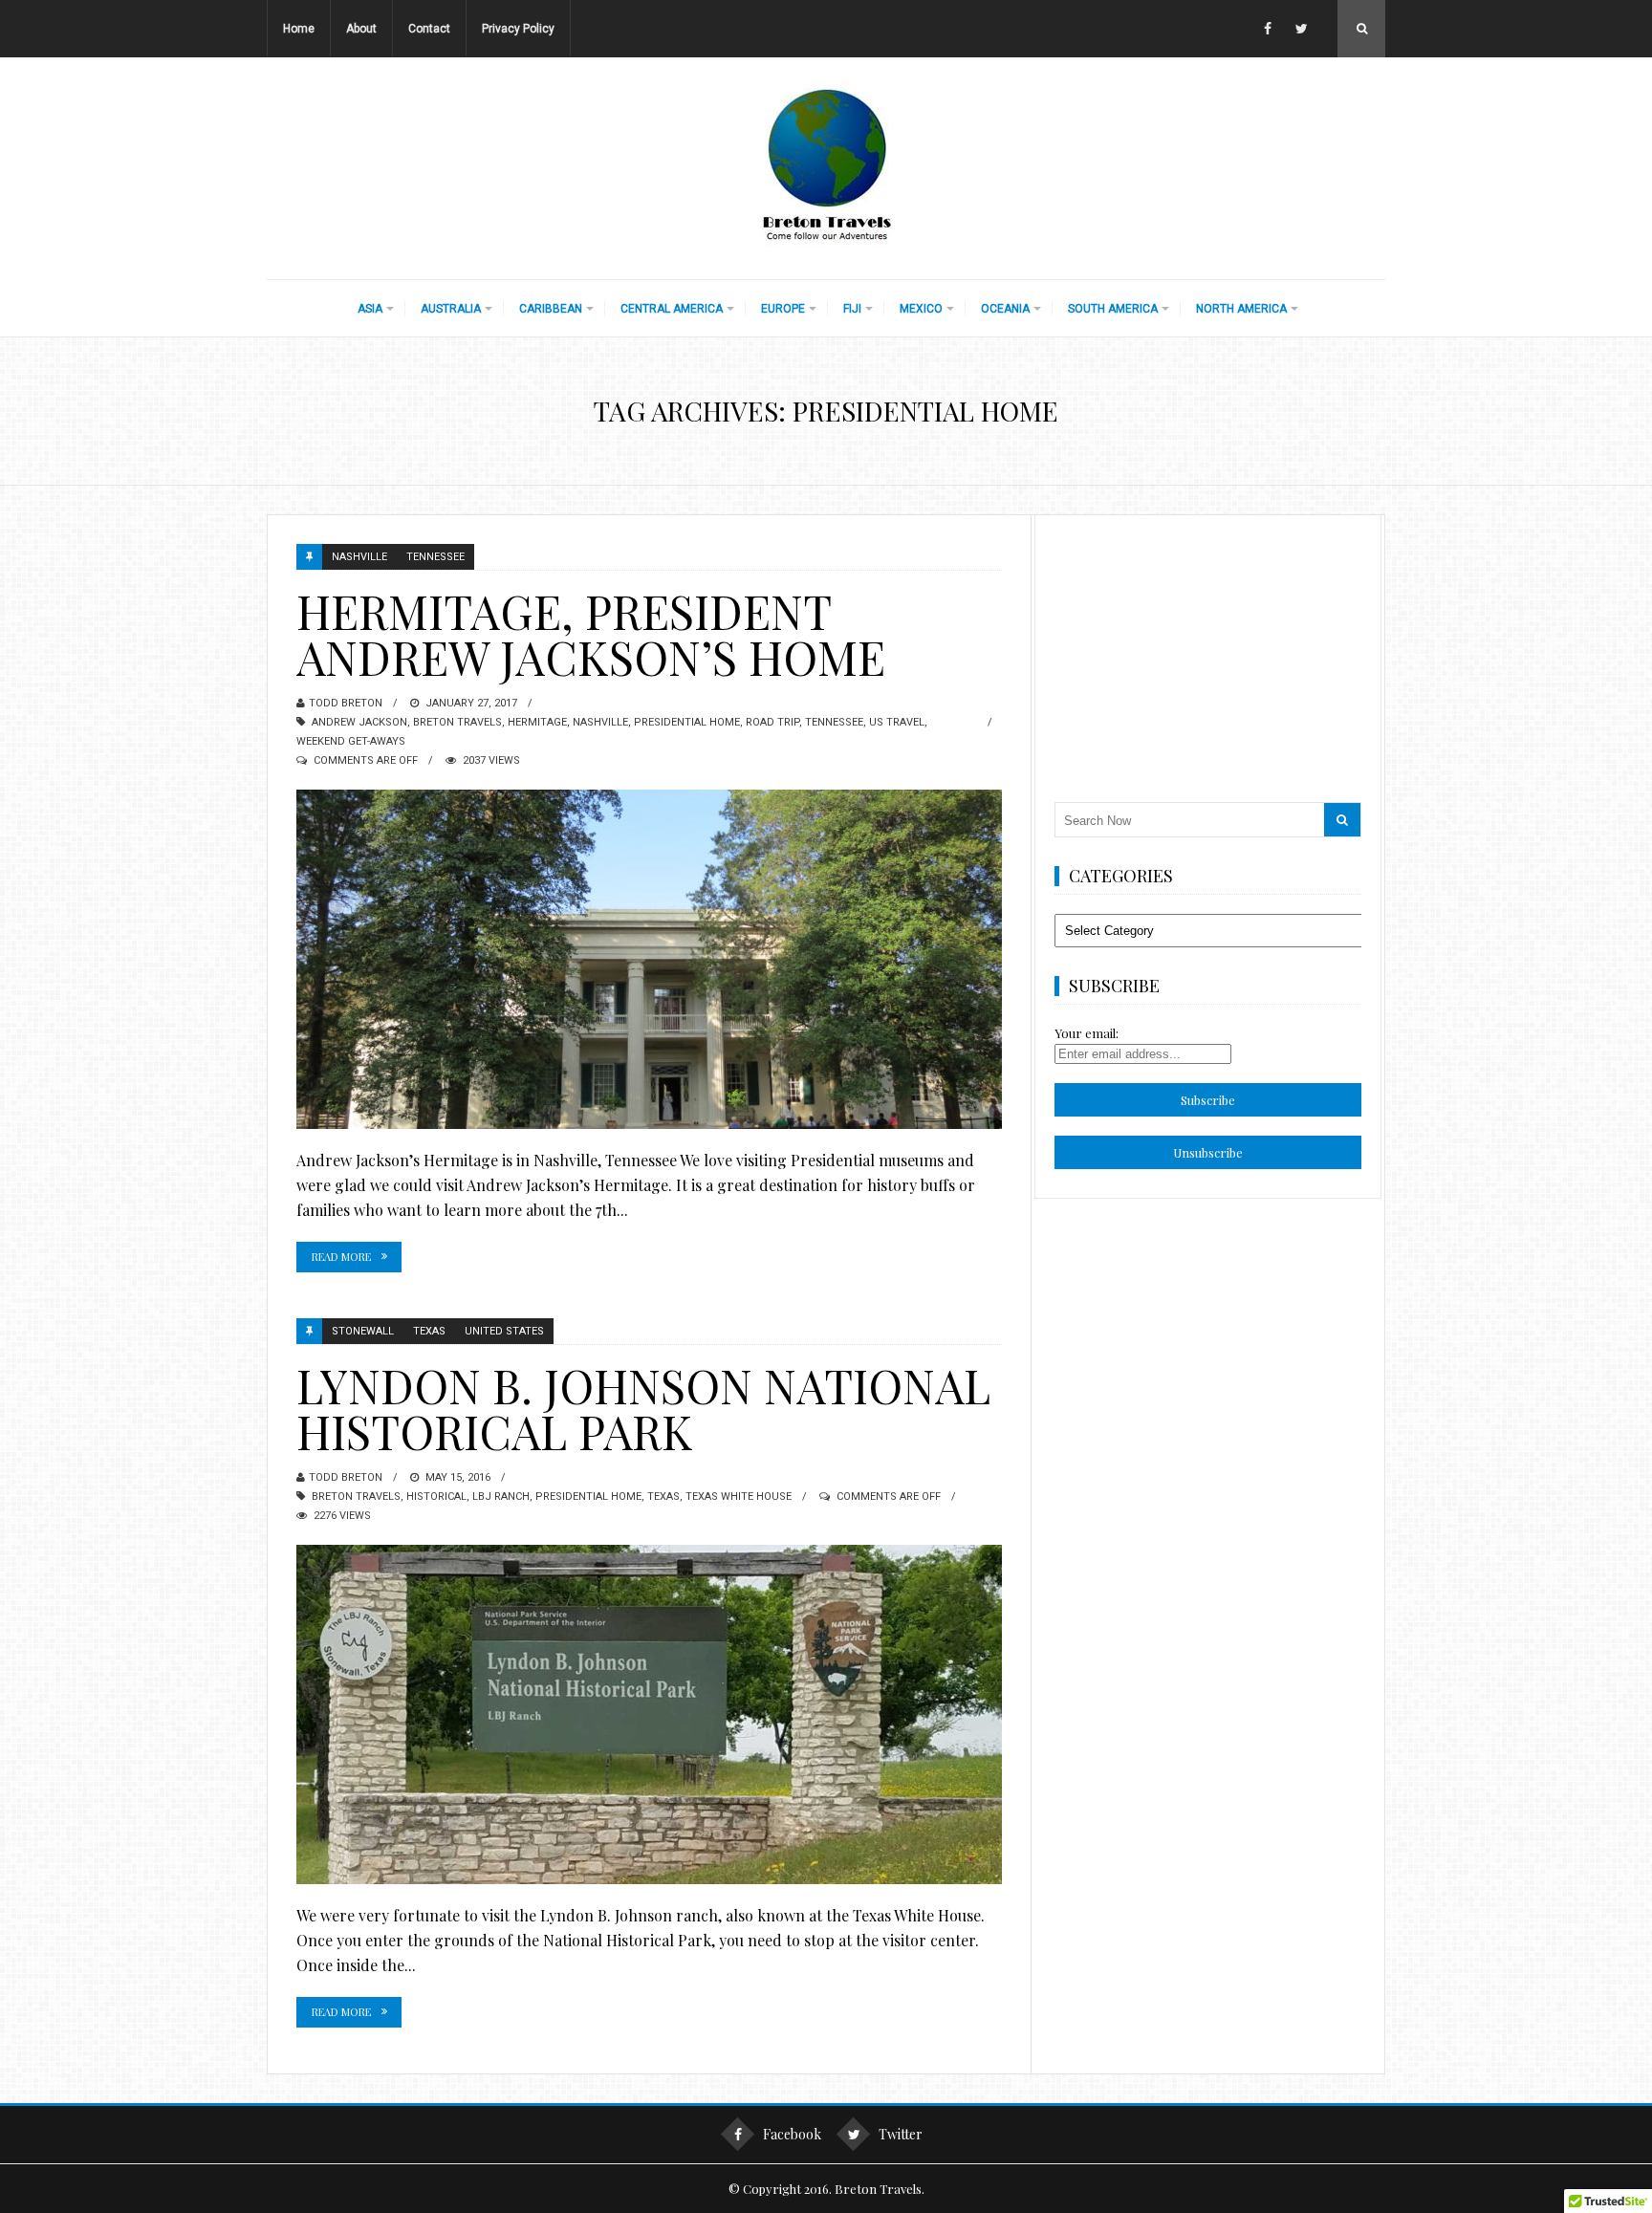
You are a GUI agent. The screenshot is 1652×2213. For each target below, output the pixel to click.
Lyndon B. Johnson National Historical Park (643, 1408)
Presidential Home (687, 722)
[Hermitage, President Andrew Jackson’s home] (649, 959)
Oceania (1005, 309)
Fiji (852, 309)
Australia (451, 309)
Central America (672, 309)
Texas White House (739, 1497)
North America (1241, 309)
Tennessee (435, 557)
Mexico (921, 309)
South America (1113, 309)
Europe (783, 309)
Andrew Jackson (359, 722)
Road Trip (772, 722)
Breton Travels (457, 722)
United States (504, 1331)
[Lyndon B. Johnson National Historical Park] (649, 1714)
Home (299, 29)
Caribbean (551, 309)
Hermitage (537, 722)
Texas (429, 1331)
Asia (370, 309)
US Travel (897, 722)
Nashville (359, 557)
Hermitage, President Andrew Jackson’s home (591, 634)
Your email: (1087, 1033)
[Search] (1342, 820)
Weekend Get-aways (351, 741)
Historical (436, 1497)
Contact (429, 29)
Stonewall (363, 1331)
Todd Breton (346, 703)
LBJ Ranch (501, 1497)
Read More (341, 1257)
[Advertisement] (1208, 654)
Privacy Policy (518, 29)
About (361, 29)
